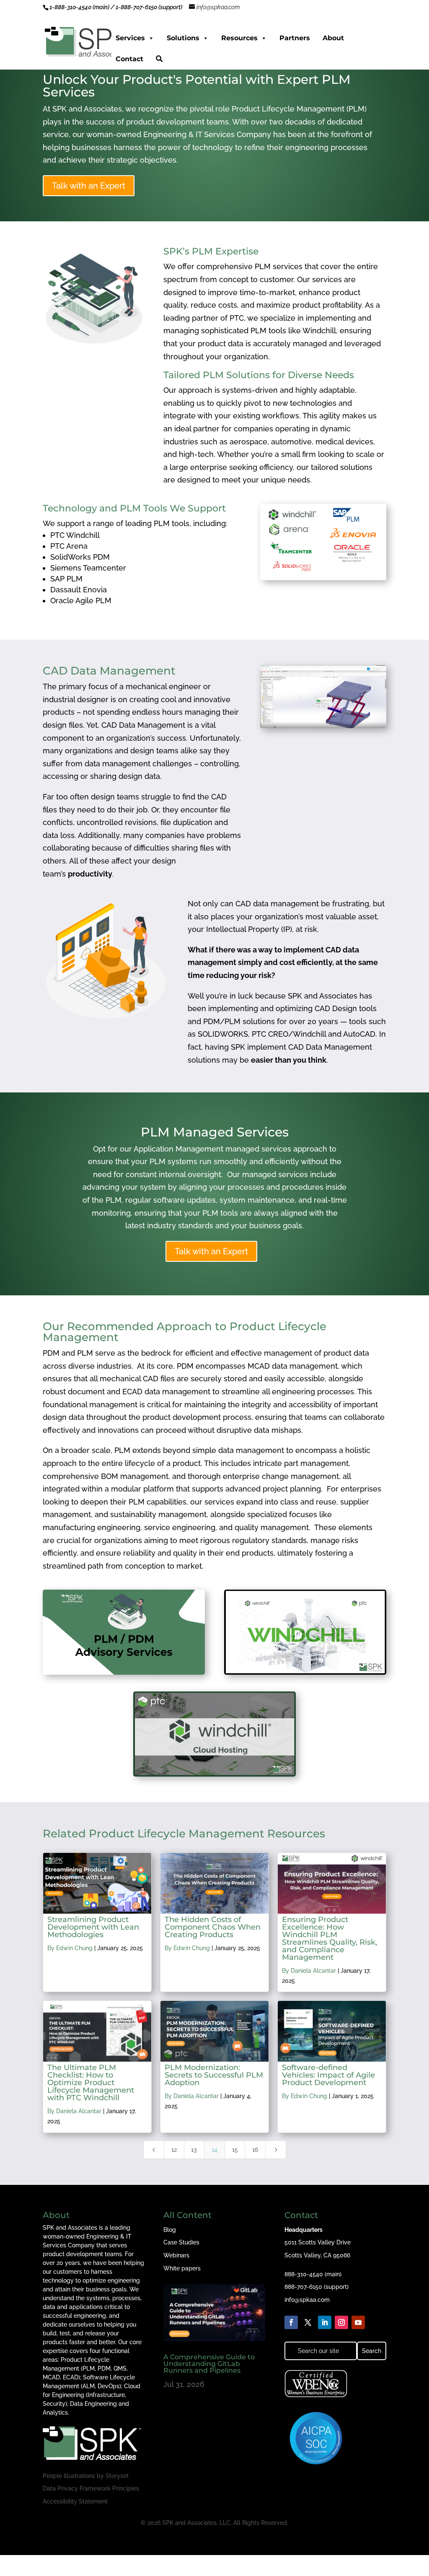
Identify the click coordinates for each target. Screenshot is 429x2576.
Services (130, 38)
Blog (170, 2230)
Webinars (176, 2255)
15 (235, 2150)
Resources (239, 38)
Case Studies (181, 2242)
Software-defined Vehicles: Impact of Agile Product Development (328, 2075)
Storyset (117, 2476)
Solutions (183, 38)
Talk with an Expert (89, 186)
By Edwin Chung (70, 1948)
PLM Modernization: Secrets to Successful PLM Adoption (214, 2075)
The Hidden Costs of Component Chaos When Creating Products (213, 1927)
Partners (295, 38)
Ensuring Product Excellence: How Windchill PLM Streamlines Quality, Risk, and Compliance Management (330, 1938)
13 (194, 2150)
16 (255, 2150)
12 (174, 2150)
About (333, 38)
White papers (182, 2268)
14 (214, 2150)
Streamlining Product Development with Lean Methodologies (93, 1927)
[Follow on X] (308, 2322)
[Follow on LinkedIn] (325, 2322)
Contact (129, 59)
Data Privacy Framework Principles (91, 2488)
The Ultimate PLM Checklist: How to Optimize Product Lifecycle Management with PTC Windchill (91, 2083)
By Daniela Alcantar (309, 1971)
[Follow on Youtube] (358, 2322)
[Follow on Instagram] (341, 2322)
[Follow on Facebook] (291, 2322)
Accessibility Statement (75, 2501)
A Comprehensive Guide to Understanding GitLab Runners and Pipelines (209, 2364)
